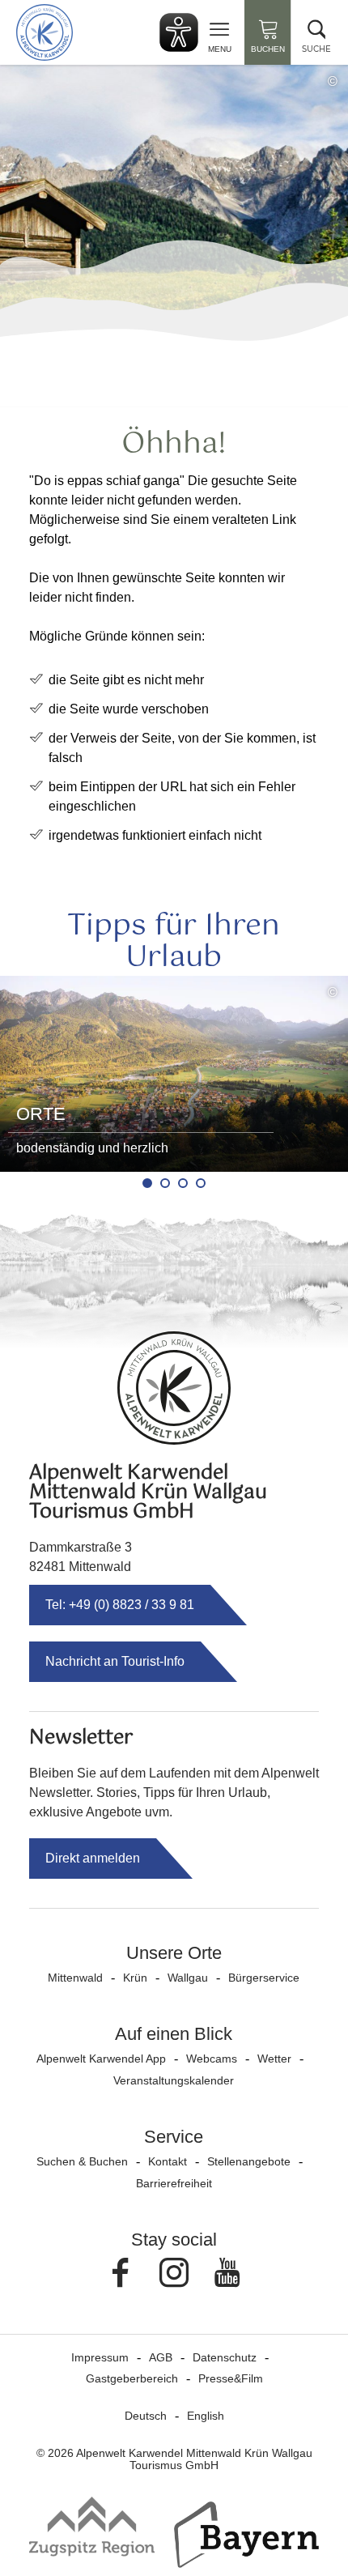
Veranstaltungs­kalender (174, 2080)
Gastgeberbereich (132, 2378)
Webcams (212, 2059)
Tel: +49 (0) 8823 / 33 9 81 (120, 1605)
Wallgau (188, 1978)
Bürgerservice (264, 1978)
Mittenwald (75, 1978)
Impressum (100, 2357)
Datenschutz (225, 2357)
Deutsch (146, 2416)
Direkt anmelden (93, 1858)
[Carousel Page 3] (183, 1183)
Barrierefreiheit (174, 2183)
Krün (135, 1978)
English (206, 2416)
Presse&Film (231, 2378)
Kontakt (168, 2161)
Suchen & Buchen (82, 2161)
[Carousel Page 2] (165, 1183)
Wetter (274, 2059)
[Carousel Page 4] (201, 1183)
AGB (161, 2357)
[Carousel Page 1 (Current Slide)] (147, 1183)
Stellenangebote (249, 2161)
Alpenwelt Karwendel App (101, 2059)
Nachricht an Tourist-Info (115, 1661)
